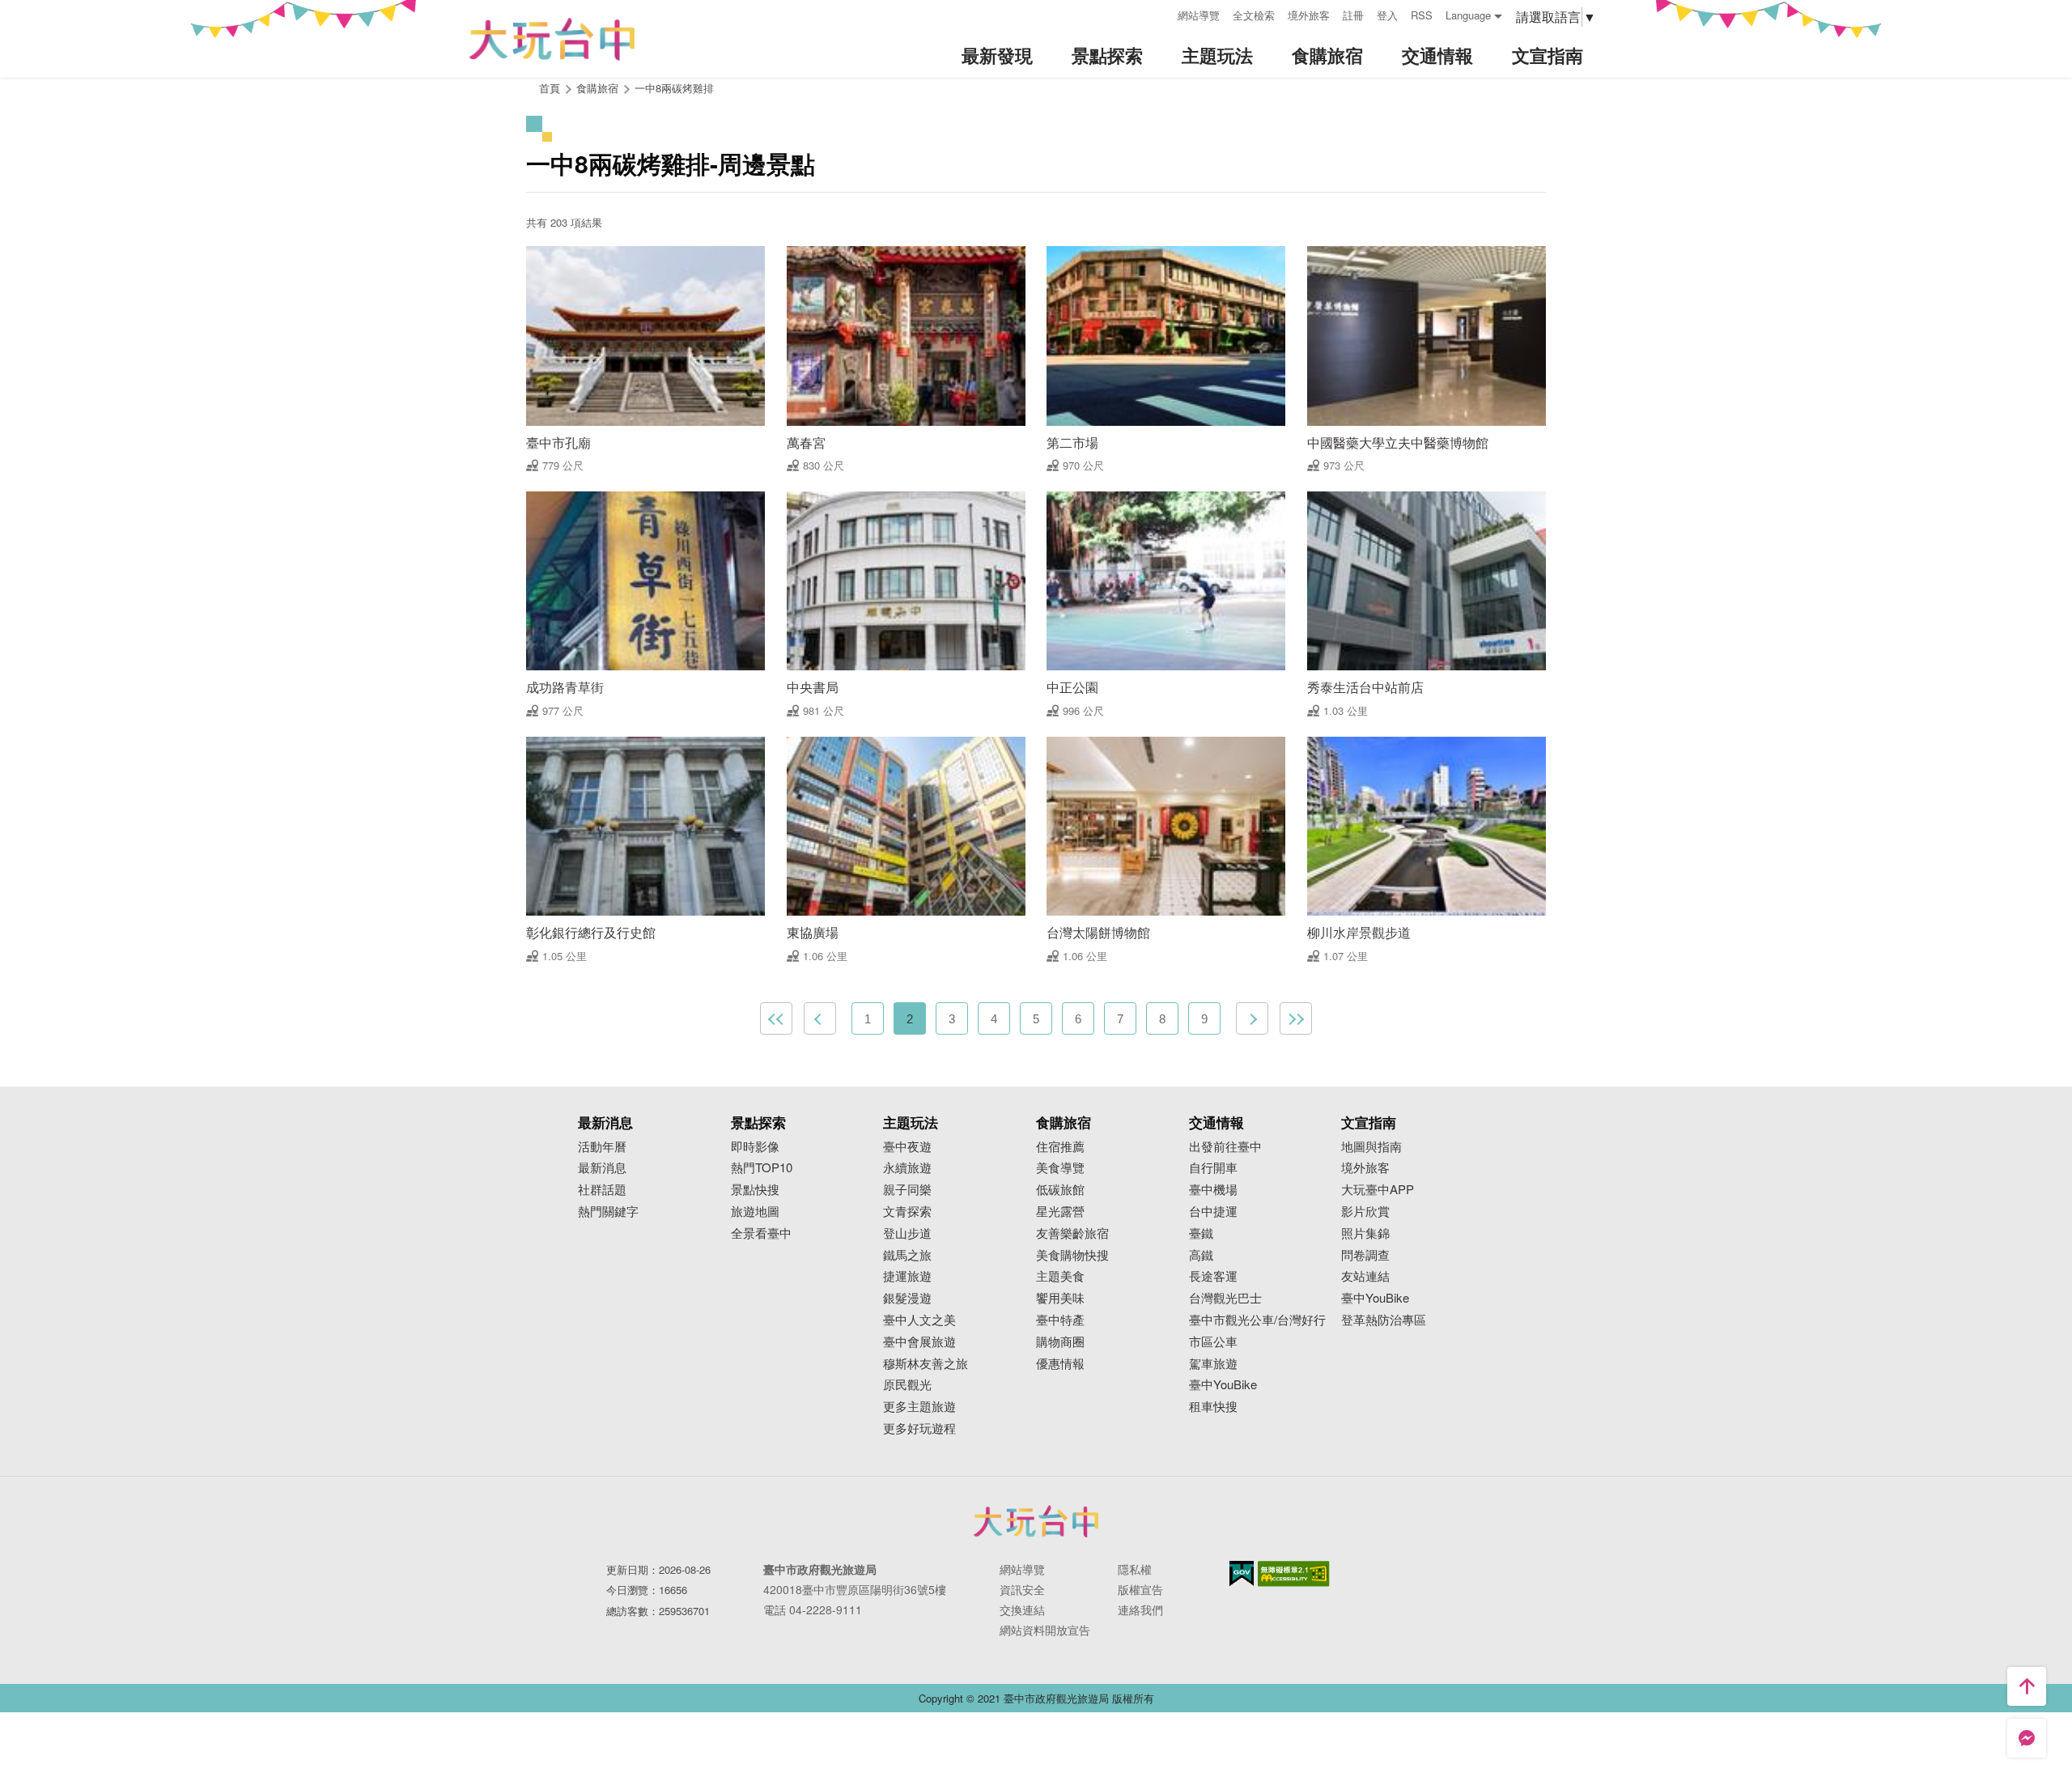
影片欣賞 (1365, 1212)
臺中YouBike (1223, 1385)
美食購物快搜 (1072, 1255)
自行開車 (1213, 1168)
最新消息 (602, 1168)
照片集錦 (1365, 1233)
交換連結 (1022, 1609)
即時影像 (755, 1147)
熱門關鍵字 (608, 1212)
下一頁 (1252, 1018)
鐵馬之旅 (907, 1255)
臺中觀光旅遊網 (552, 39)
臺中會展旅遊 (919, 1342)
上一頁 (820, 1018)
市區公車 (1213, 1342)
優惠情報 (1060, 1364)
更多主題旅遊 (919, 1407)
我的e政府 (1242, 1573)
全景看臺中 (761, 1233)
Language (1468, 15)
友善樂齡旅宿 (1072, 1233)
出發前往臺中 (1225, 1147)
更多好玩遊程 (919, 1429)
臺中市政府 (1036, 1521)
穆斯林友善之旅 (926, 1364)
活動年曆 (602, 1147)
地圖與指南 (1371, 1147)
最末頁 (1296, 1018)
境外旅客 (1309, 15)
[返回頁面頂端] (2027, 1686)
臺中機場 (1213, 1190)
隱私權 (1135, 1569)
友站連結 (1365, 1276)
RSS (1422, 15)
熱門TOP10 (762, 1168)
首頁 (550, 88)
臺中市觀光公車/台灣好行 (1257, 1320)
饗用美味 (1060, 1298)
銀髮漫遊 (907, 1298)
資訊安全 (1022, 1589)
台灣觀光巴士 (1225, 1298)
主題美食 (1060, 1276)
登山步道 (907, 1233)
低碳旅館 (1060, 1190)
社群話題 (602, 1190)
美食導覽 (1060, 1168)
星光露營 (1060, 1212)
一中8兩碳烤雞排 (674, 88)
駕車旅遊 (1213, 1364)
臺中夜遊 (907, 1147)
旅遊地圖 (755, 1212)
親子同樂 (907, 1190)
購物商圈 (1060, 1342)
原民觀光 (907, 1385)
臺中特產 (1060, 1320)
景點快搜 (755, 1190)
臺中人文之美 (919, 1320)
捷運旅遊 (907, 1276)
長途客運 (1213, 1276)
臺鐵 (1201, 1233)
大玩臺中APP (1378, 1190)
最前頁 (776, 1018)
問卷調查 (1365, 1255)
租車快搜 (1213, 1407)
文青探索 (907, 1212)
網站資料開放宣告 (1045, 1630)
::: (1160, 13)
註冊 (1353, 15)
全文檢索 (1254, 15)
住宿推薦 (1060, 1147)
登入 (1387, 15)
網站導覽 (1199, 15)
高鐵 (1201, 1255)
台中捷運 (1213, 1212)
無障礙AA (1294, 1574)
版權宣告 (1140, 1589)
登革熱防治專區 (1384, 1320)
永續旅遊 (907, 1168)
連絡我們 (1140, 1609)
